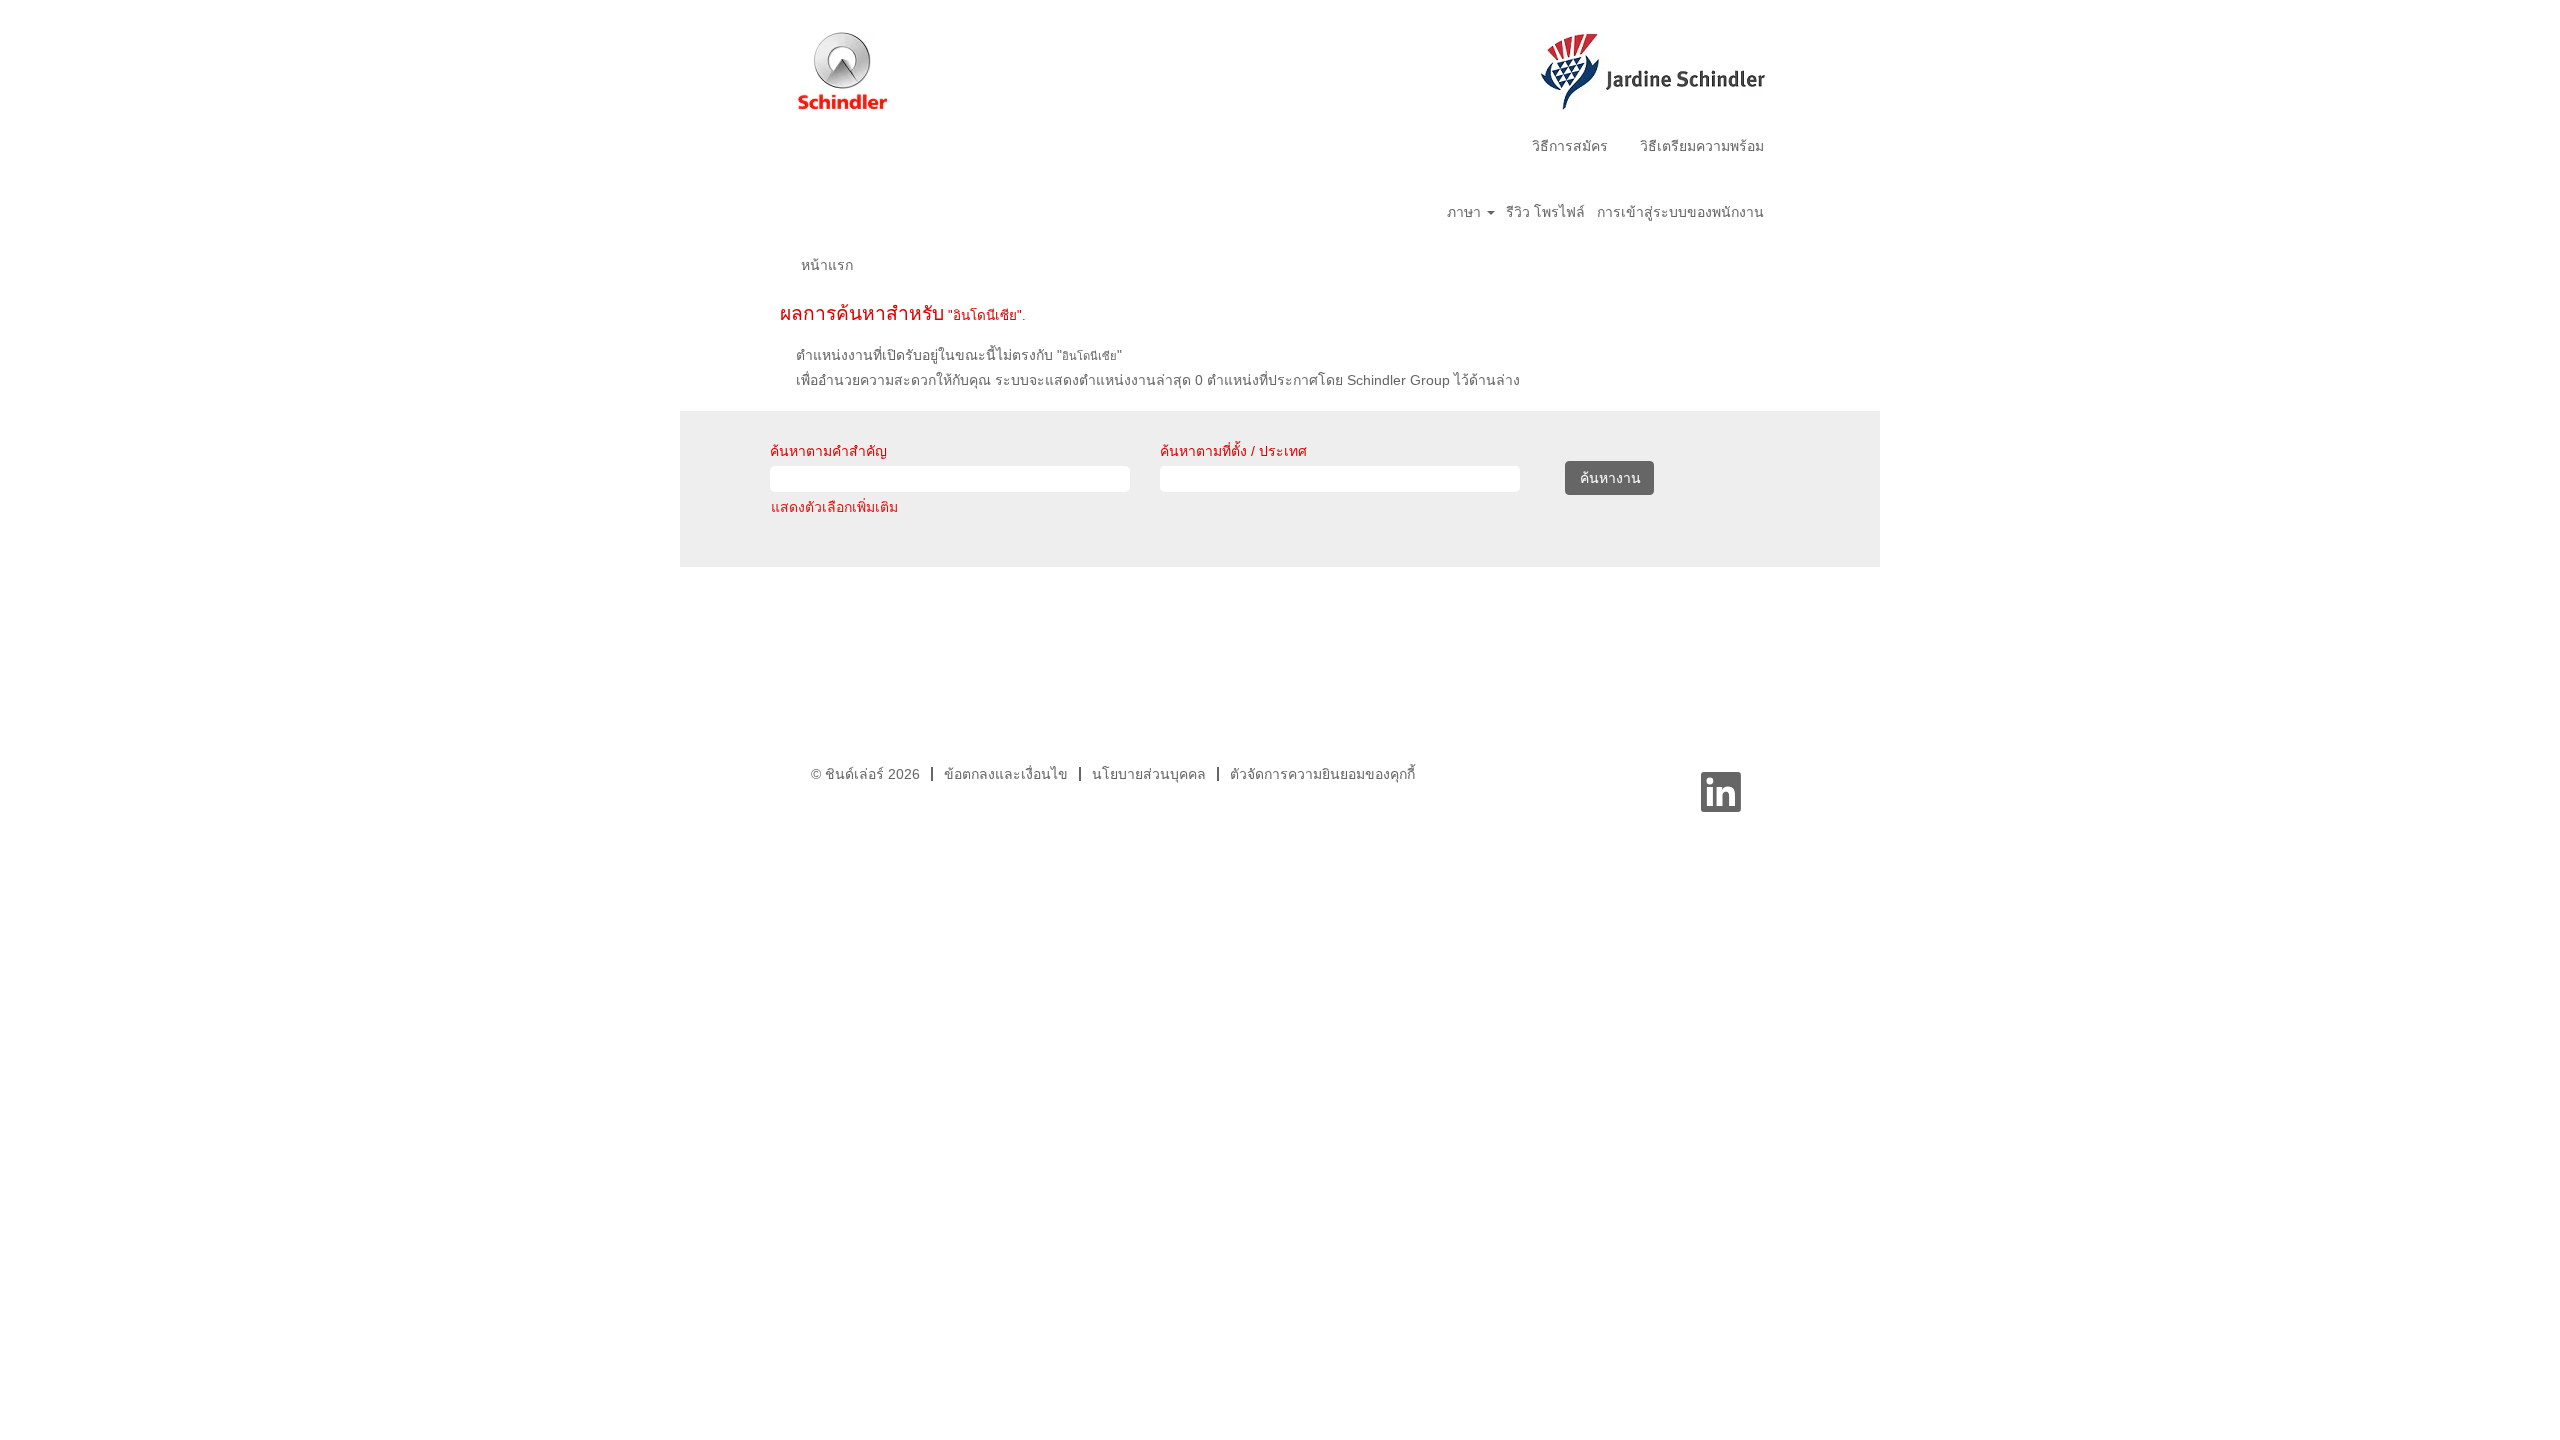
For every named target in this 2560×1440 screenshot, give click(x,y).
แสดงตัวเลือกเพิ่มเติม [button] (834, 507)
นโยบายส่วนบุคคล (1149, 774)
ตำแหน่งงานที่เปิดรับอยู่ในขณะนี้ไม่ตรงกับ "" (959, 355)
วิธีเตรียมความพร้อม (1702, 146)
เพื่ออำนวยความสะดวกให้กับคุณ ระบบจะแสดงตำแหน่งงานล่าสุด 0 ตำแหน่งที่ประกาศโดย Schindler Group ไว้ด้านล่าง (1158, 380)
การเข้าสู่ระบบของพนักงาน (1680, 212)
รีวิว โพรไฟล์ (1545, 212)
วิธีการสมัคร (1570, 146)
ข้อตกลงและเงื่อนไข (1006, 774)
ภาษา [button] (1466, 212)
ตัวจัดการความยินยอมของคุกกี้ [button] (1322, 774)
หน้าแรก (827, 265)
